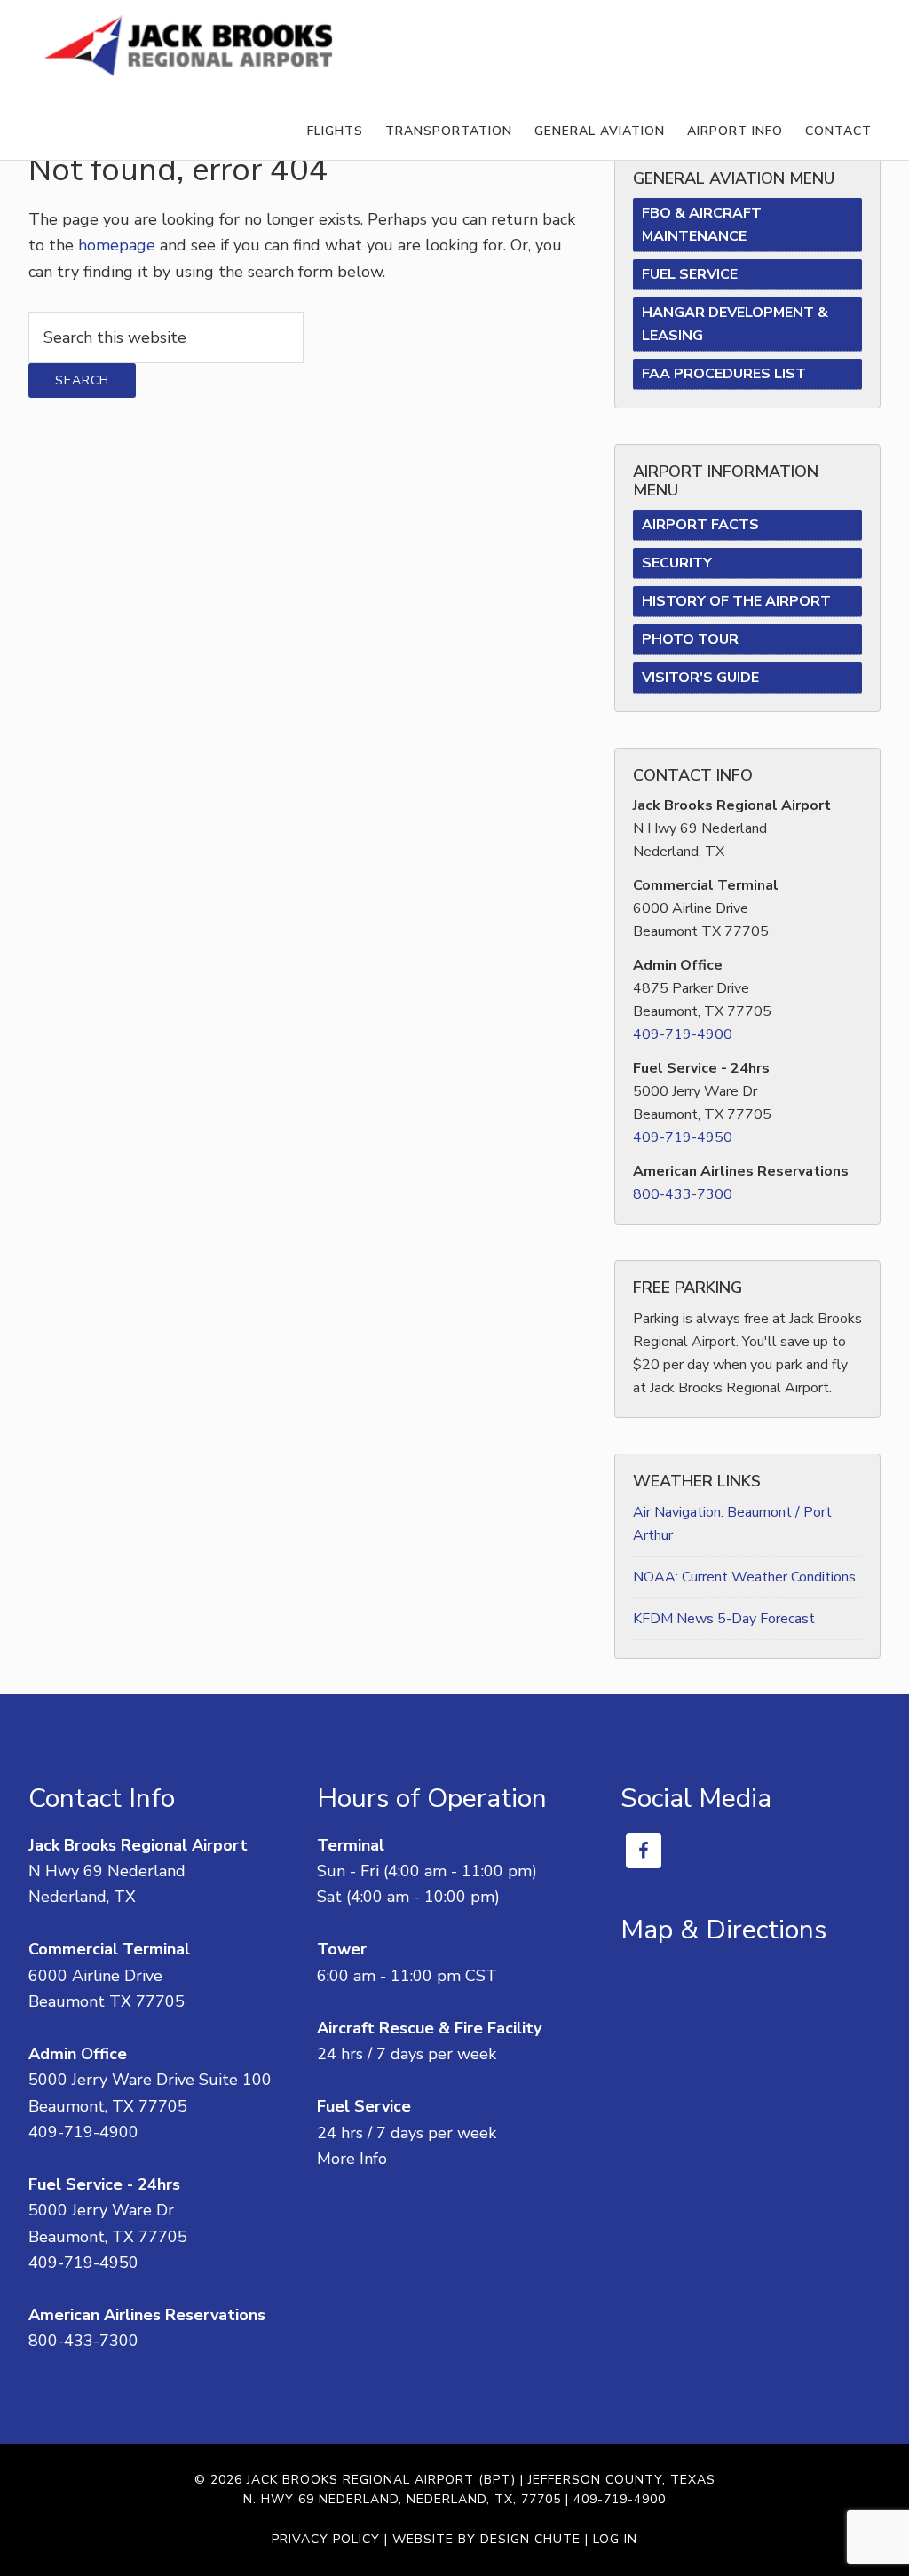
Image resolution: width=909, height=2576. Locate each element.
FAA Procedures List (724, 374)
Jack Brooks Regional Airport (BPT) (381, 2480)
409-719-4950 (683, 1137)
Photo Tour (690, 639)
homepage (117, 245)
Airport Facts (700, 525)
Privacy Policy (326, 2539)
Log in (615, 2539)
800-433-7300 (683, 1194)
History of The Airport (736, 601)
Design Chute (530, 2539)
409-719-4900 (683, 1034)
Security (677, 563)
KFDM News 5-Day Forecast (724, 1619)
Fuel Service (690, 274)
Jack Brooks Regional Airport (188, 47)
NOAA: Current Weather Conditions (744, 1577)
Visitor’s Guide (700, 678)
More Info (352, 2159)
